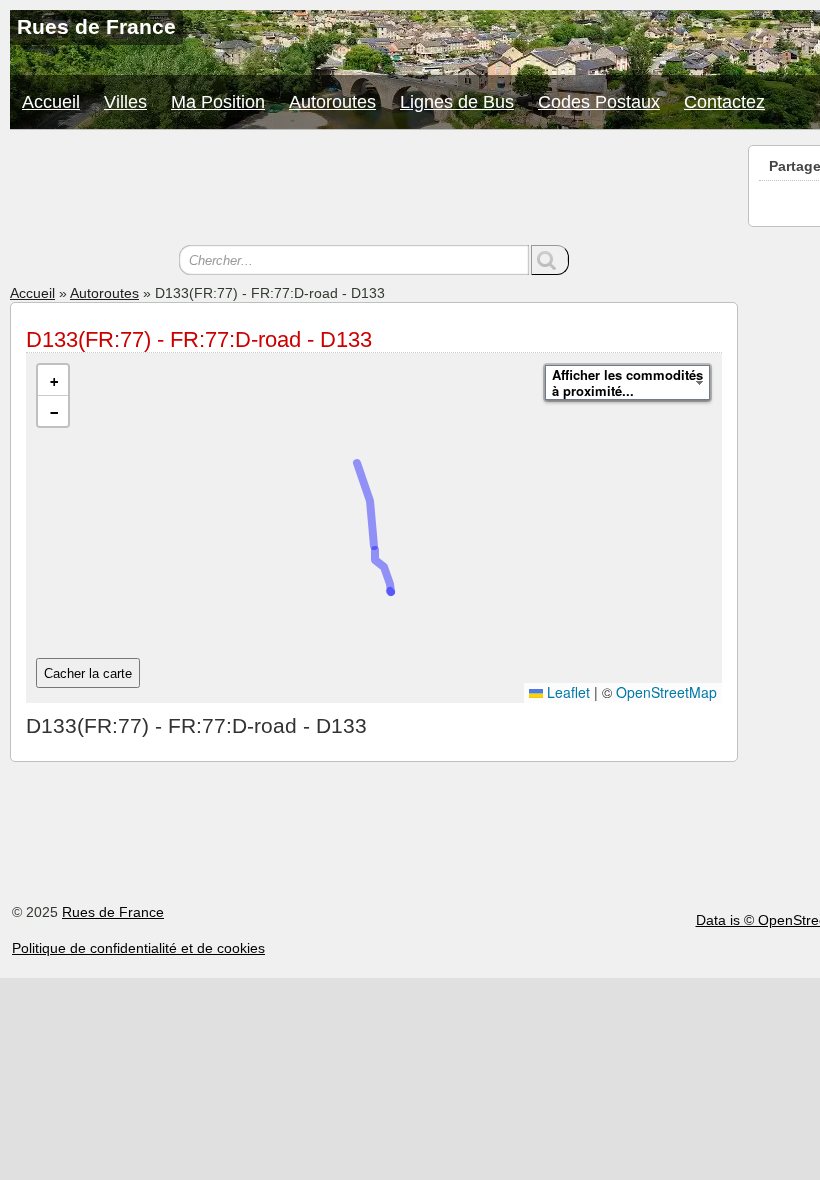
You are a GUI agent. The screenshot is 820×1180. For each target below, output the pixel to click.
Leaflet (566, 692)
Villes (125, 102)
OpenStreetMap (666, 692)
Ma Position (218, 102)
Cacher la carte (88, 673)
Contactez (724, 102)
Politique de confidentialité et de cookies (138, 948)
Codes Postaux (599, 102)
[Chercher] (550, 260)
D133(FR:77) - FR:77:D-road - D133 (199, 339)
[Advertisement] (374, 190)
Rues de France (113, 912)
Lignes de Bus (457, 102)
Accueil (51, 102)
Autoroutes (332, 102)
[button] (53, 380)
